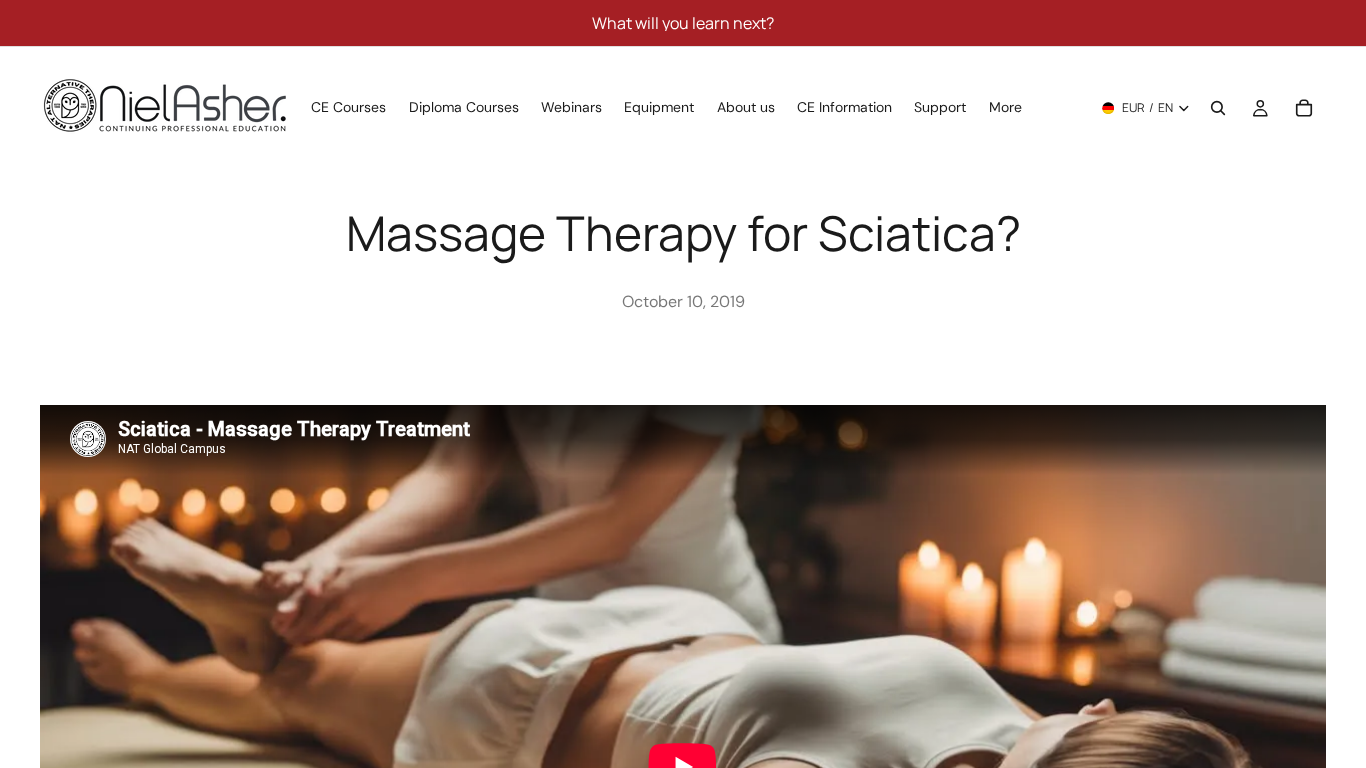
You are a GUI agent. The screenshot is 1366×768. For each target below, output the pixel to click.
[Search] (1218, 108)
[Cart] (1304, 108)
